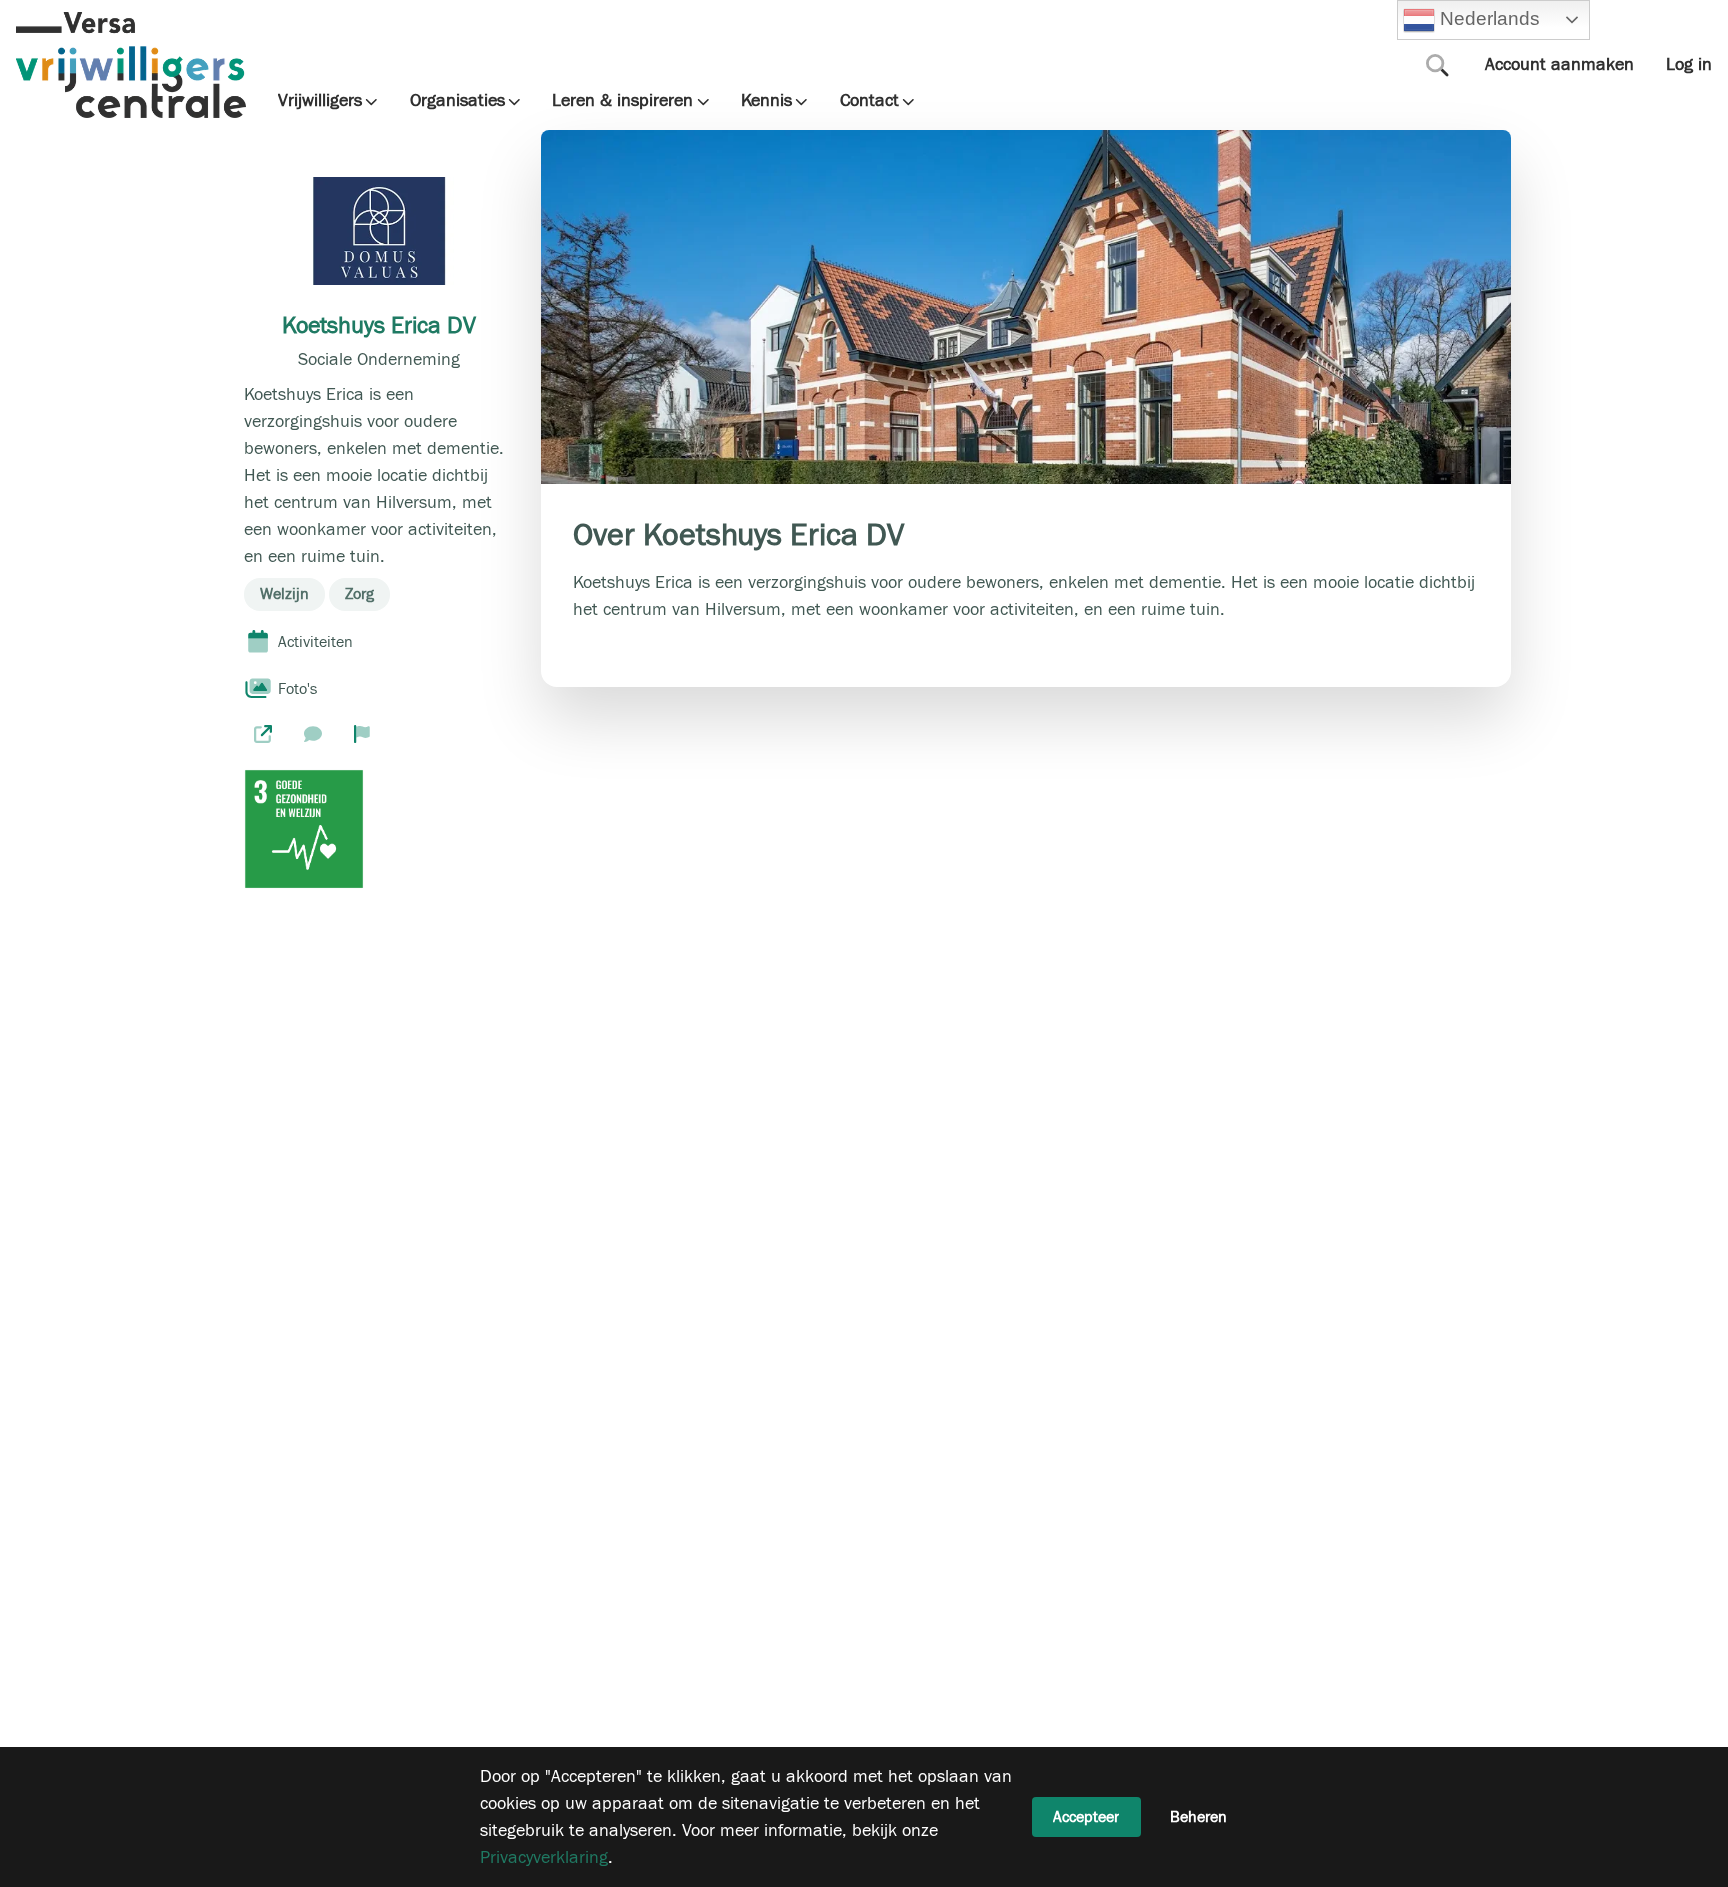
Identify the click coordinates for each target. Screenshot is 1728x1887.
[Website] (263, 733)
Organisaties (457, 101)
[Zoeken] (1438, 65)
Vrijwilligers (320, 101)
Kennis (766, 101)
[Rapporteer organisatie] (362, 733)
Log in (1689, 64)
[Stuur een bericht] (313, 733)
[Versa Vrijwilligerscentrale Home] (131, 65)
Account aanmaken (1559, 64)
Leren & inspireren (622, 101)
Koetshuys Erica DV (379, 326)
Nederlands (1487, 18)
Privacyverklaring (544, 1857)
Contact (869, 101)
